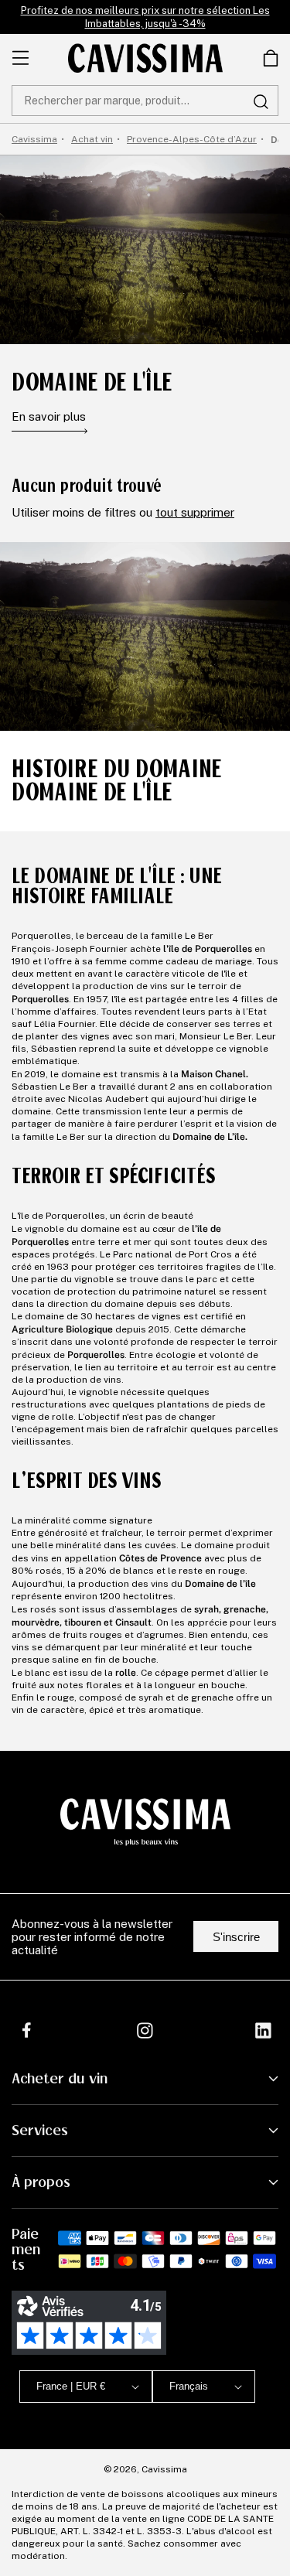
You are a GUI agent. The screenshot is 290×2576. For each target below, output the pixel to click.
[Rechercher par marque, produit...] (261, 101)
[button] (271, 58)
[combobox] (145, 101)
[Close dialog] (270, 2379)
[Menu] (20, 58)
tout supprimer (195, 512)
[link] (271, 58)
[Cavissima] (145, 58)
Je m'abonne (190, 2518)
